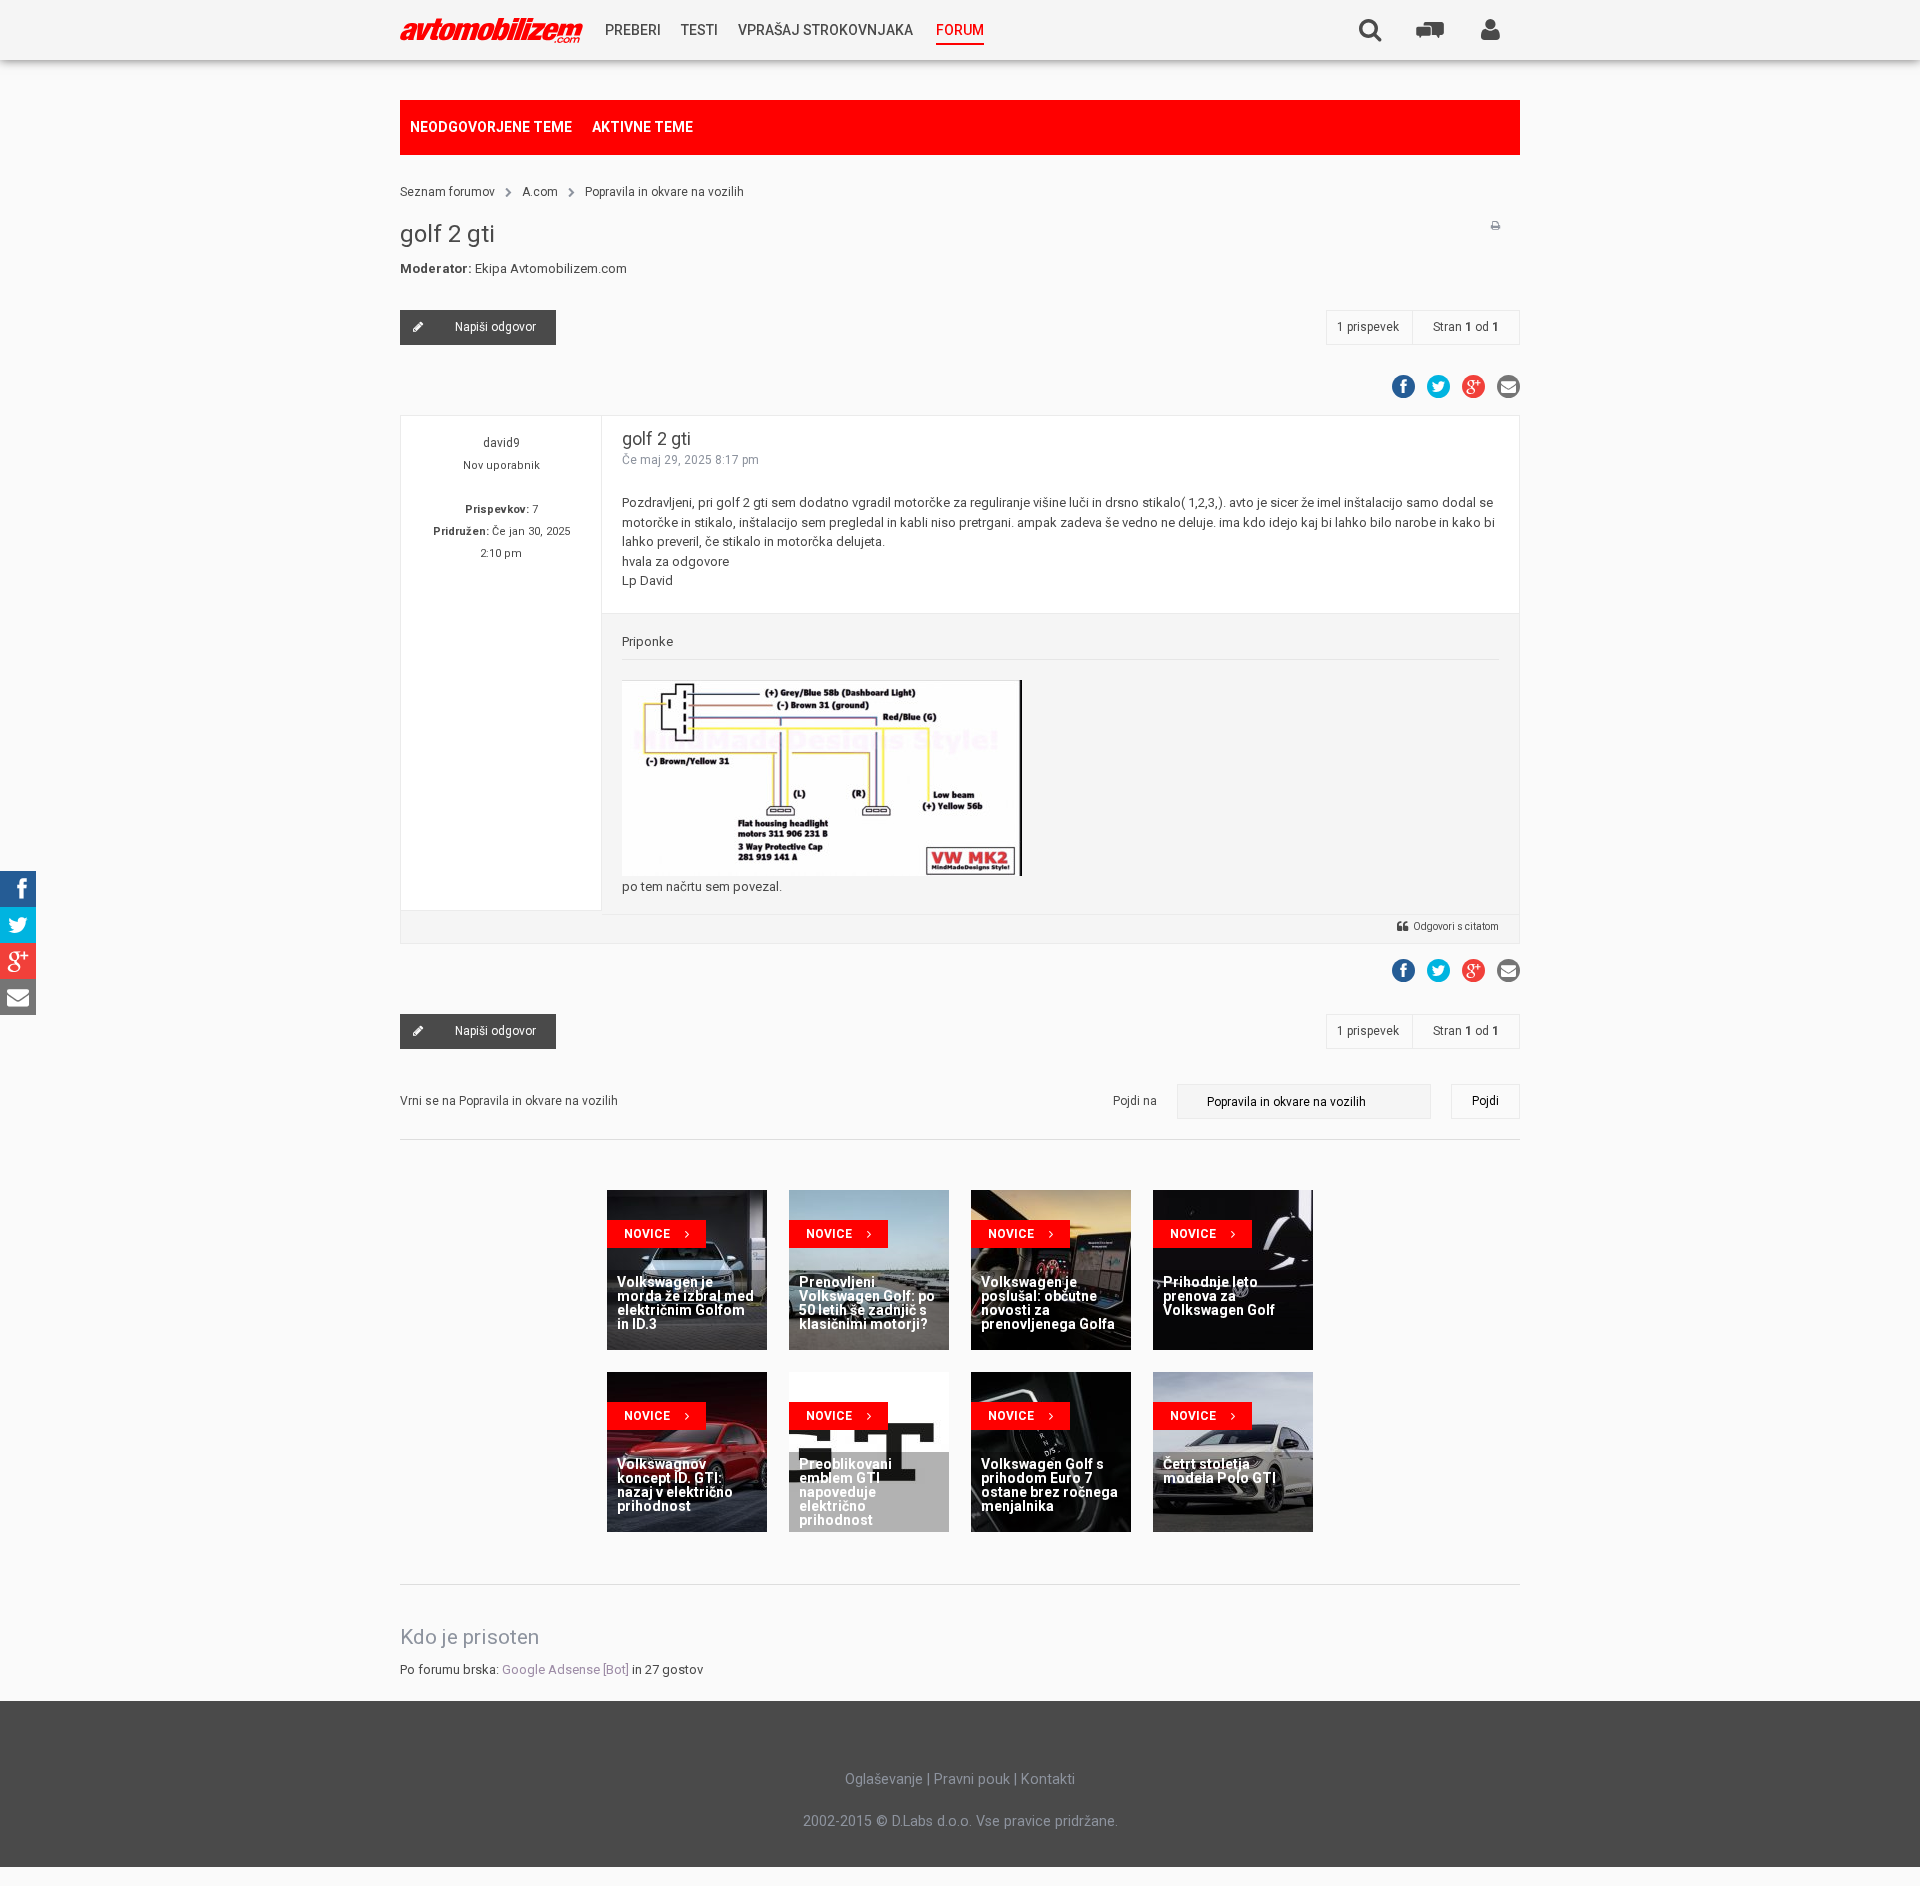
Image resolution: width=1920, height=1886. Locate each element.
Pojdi (1485, 1101)
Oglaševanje (884, 1779)
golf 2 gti (447, 234)
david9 (501, 443)
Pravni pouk (972, 1779)
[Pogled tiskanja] (1495, 226)
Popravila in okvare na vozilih (664, 192)
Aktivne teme (642, 127)
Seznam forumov (447, 192)
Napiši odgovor (495, 327)
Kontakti (1048, 1779)
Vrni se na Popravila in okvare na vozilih (509, 1101)
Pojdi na (1135, 1101)
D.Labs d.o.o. (932, 1821)
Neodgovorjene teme (491, 127)
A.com (540, 192)
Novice (647, 1234)
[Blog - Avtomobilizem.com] (491, 30)
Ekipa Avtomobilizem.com (551, 268)
